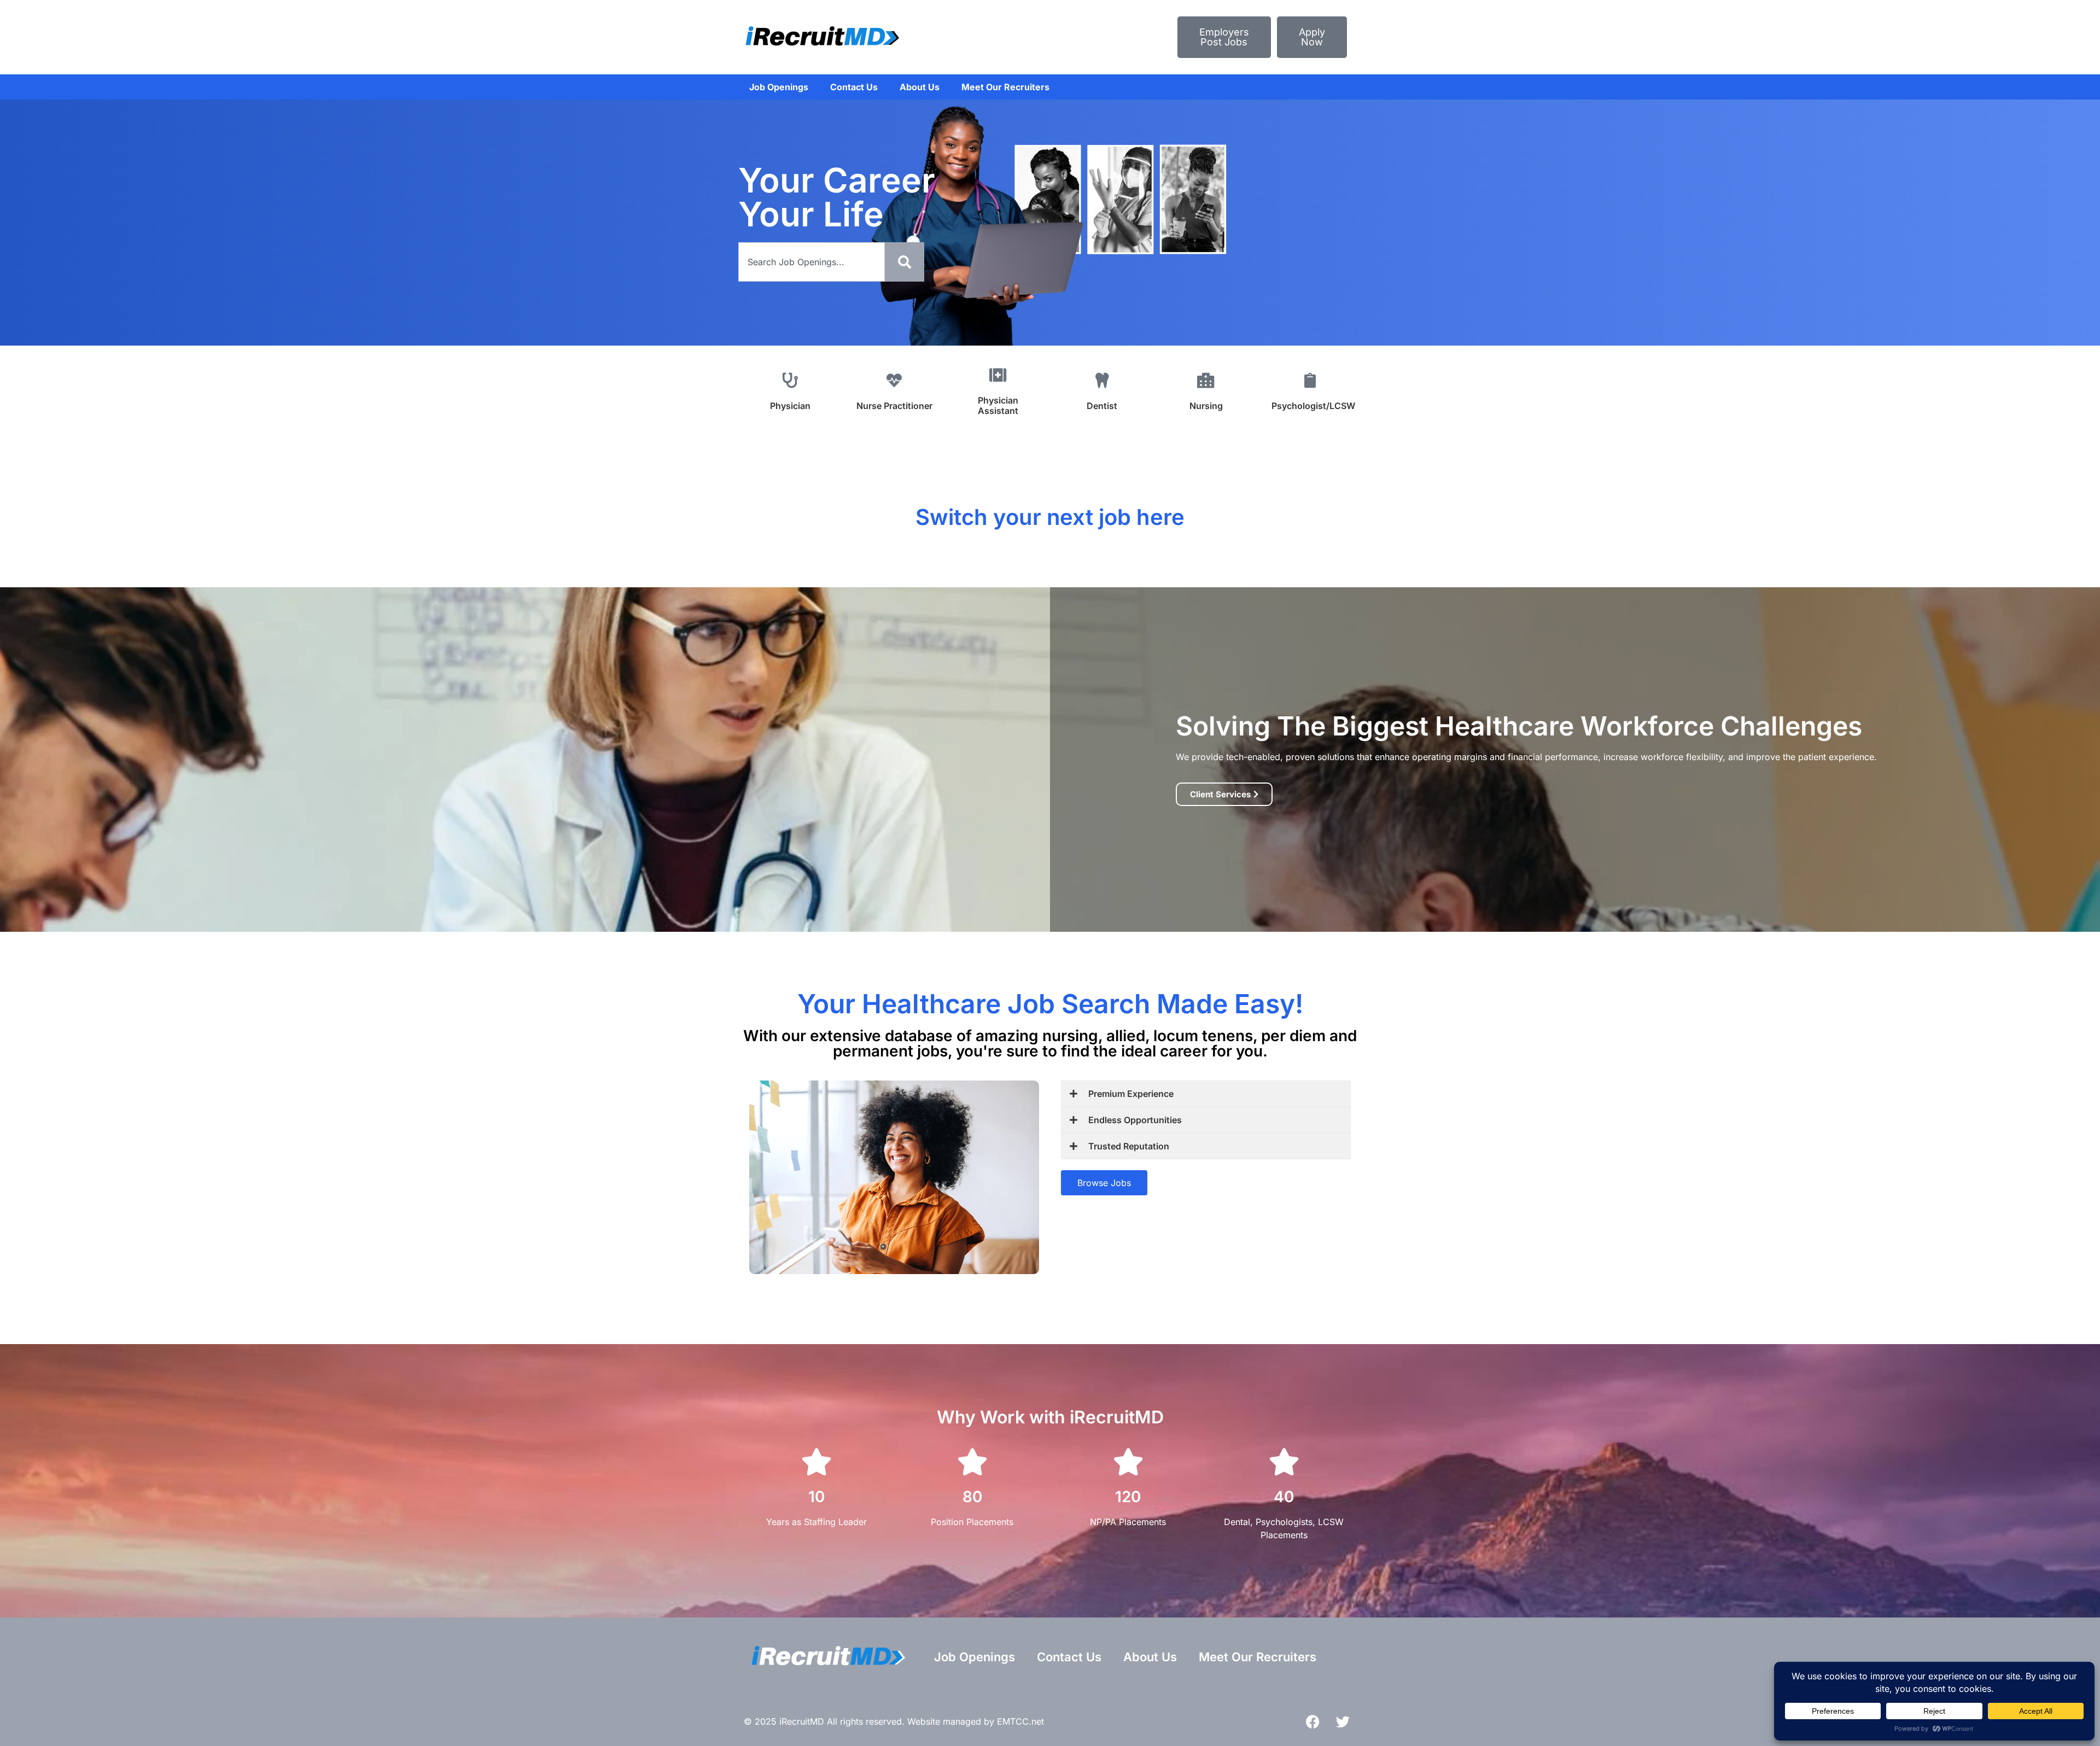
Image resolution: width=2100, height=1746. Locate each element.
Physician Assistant (998, 405)
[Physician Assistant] (998, 375)
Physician (790, 406)
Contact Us (854, 87)
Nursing (1206, 406)
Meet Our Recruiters (1005, 87)
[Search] (905, 262)
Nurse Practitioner (894, 406)
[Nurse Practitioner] (894, 381)
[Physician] (790, 381)
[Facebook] (1312, 1721)
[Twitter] (1343, 1721)
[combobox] (812, 262)
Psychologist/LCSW (1313, 406)
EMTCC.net (1020, 1721)
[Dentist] (1102, 381)
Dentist (1102, 406)
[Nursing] (1206, 381)
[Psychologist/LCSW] (1310, 381)
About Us (920, 87)
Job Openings (779, 87)
